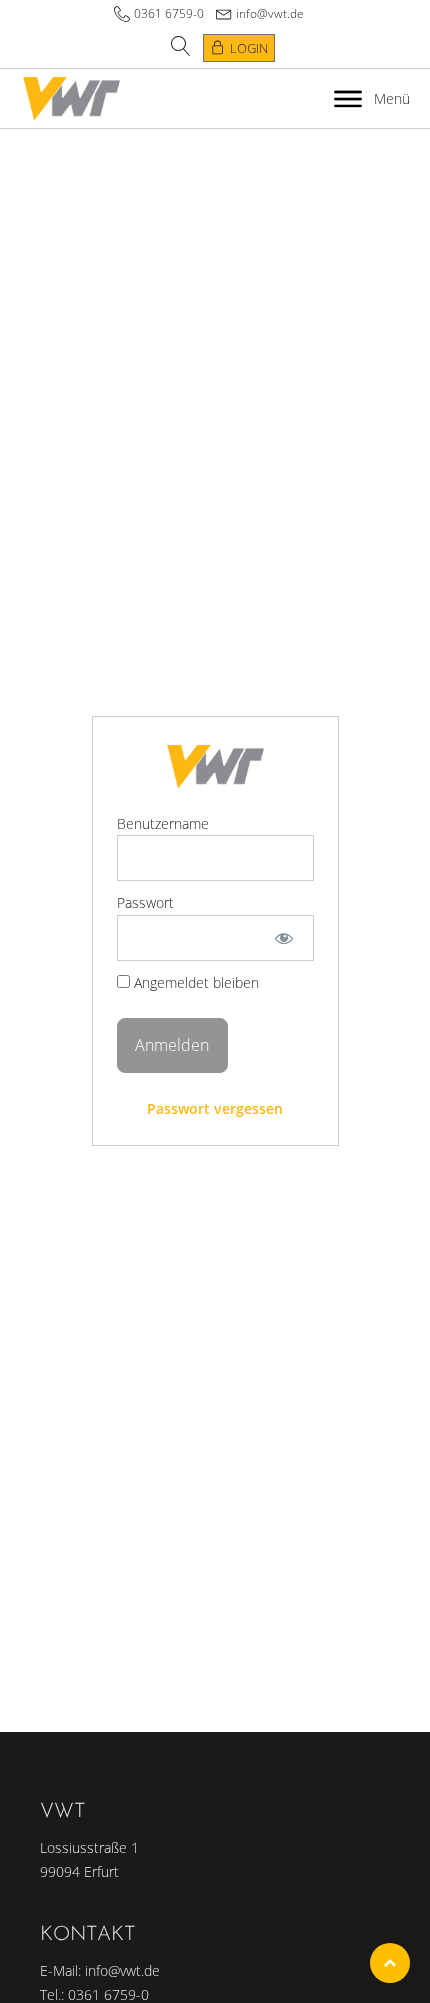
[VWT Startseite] (71, 98)
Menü (392, 98)
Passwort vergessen (215, 1108)
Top (390, 1963)
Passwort (145, 902)
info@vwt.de (270, 13)
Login (249, 48)
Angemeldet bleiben (194, 982)
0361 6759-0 (169, 13)
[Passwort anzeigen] (283, 938)
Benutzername (163, 823)
